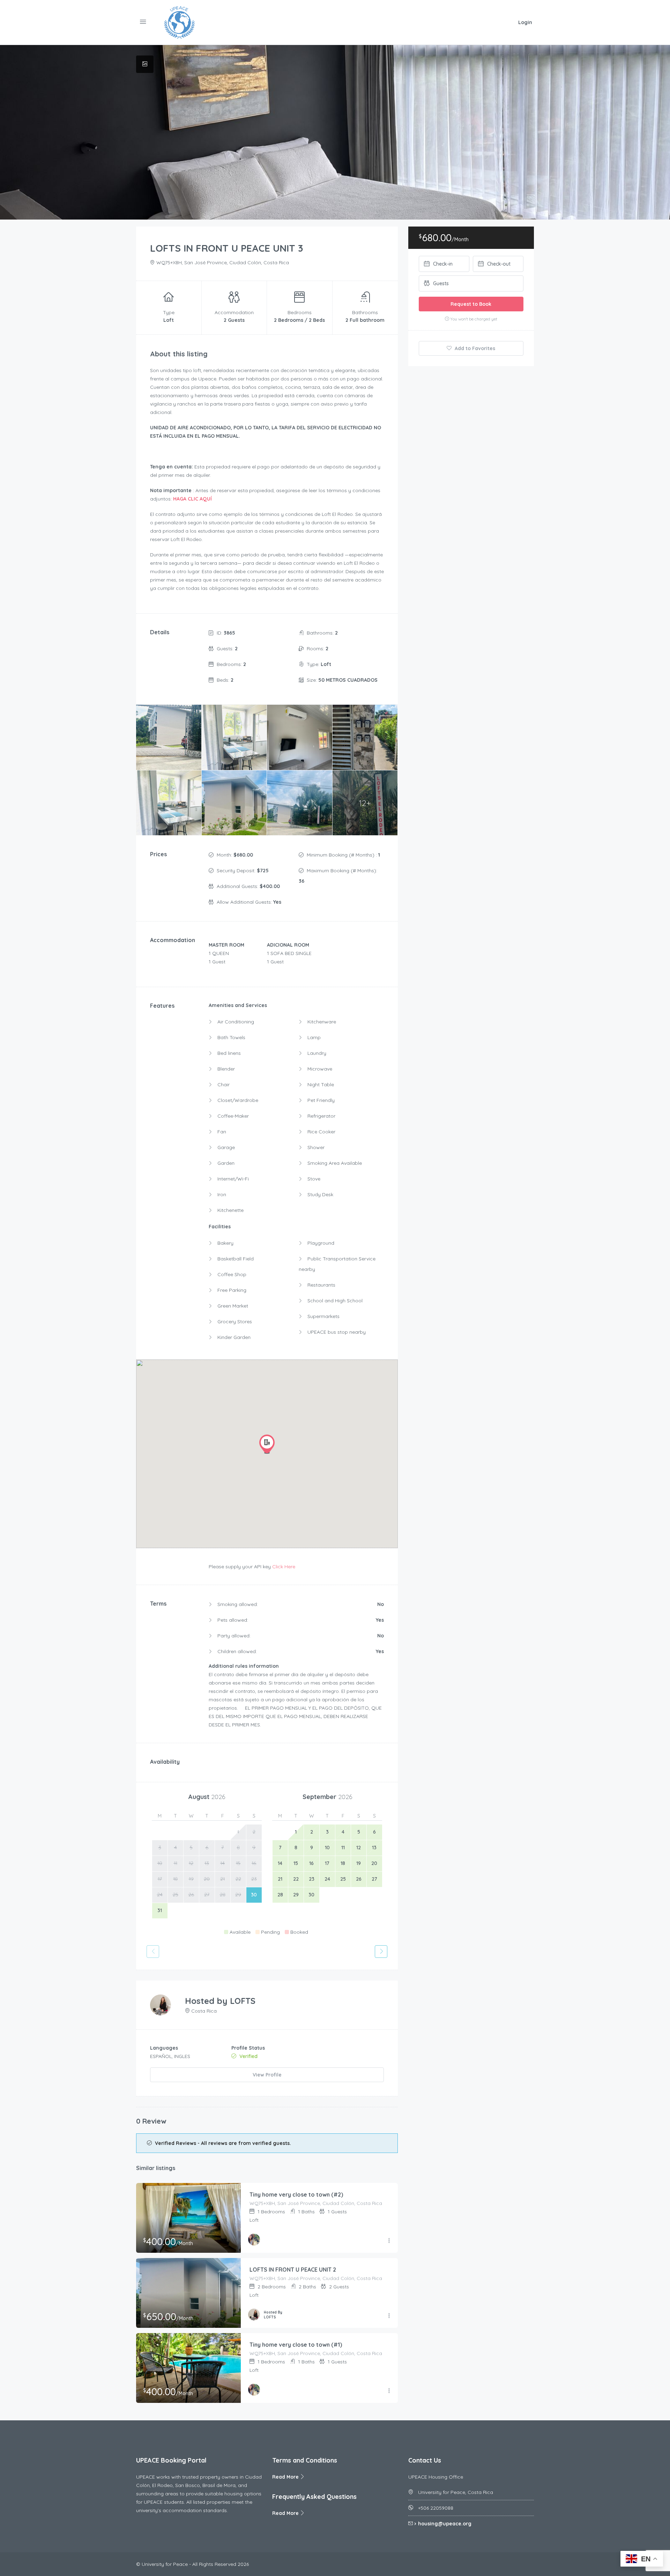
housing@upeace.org (445, 2524)
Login (525, 22)
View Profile (267, 2075)
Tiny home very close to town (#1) (296, 2345)
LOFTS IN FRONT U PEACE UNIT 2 (293, 2270)
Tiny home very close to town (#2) (296, 2194)
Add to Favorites (474, 348)
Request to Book (471, 304)
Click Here (284, 1567)
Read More (286, 2477)
